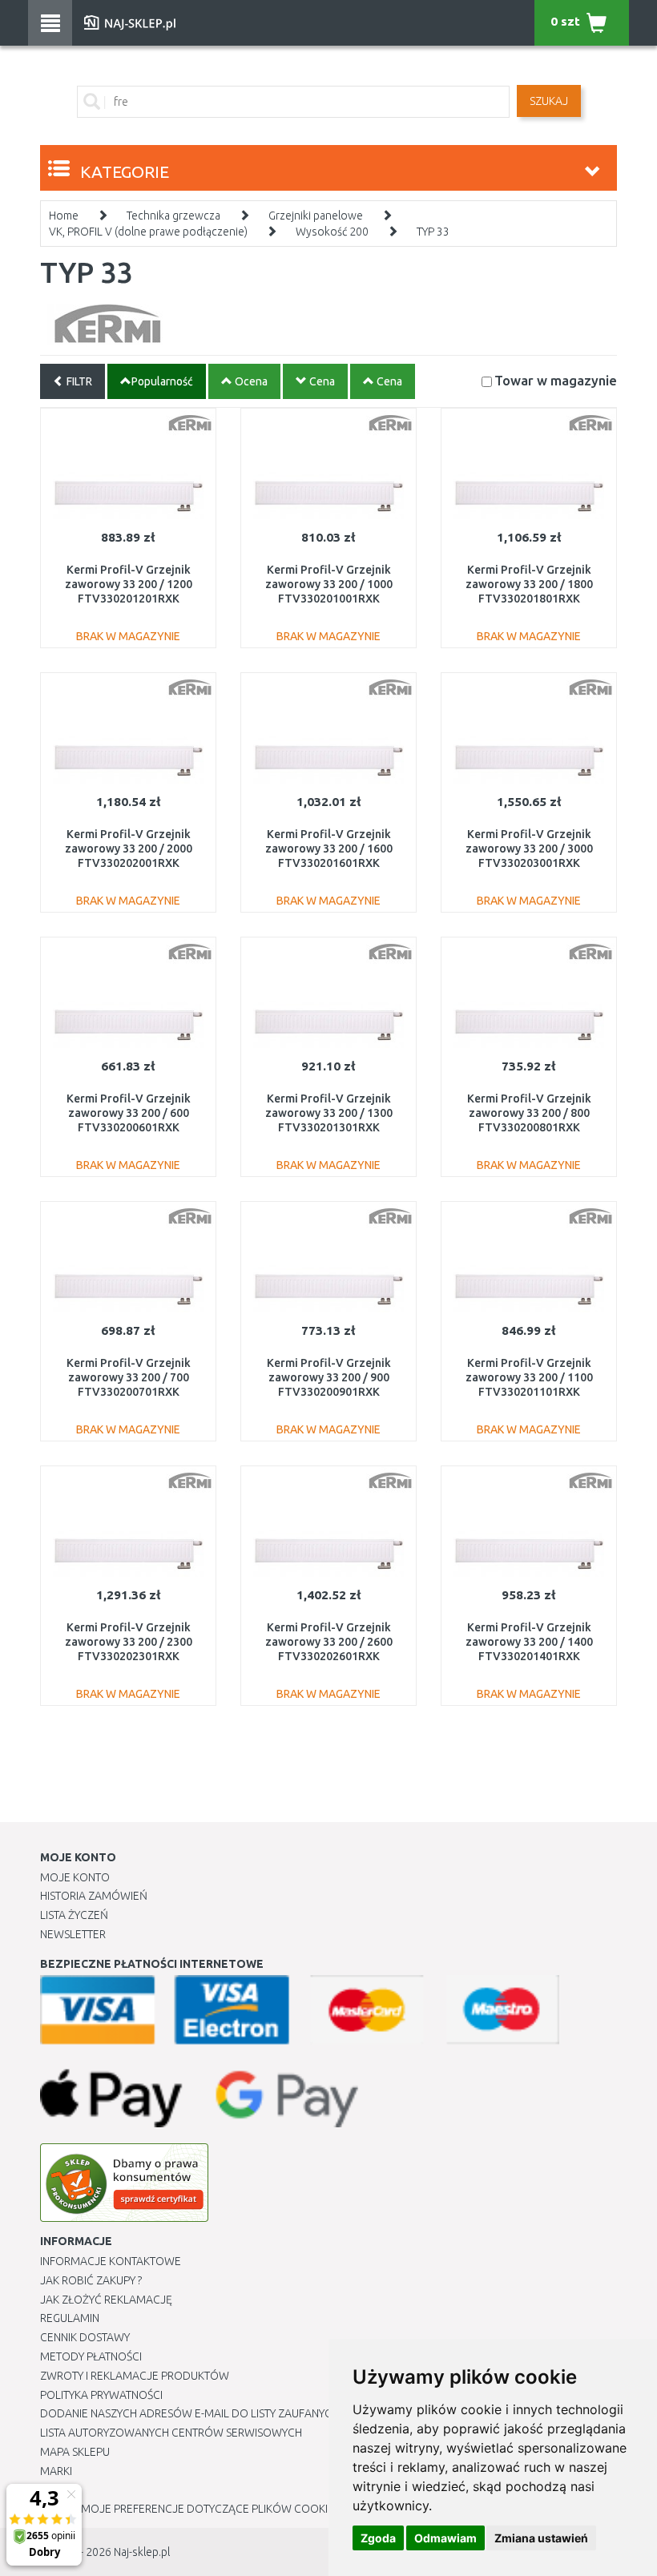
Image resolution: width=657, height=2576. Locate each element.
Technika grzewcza (173, 216)
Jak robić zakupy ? (91, 2280)
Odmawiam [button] (445, 2538)
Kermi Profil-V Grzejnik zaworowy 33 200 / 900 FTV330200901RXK (329, 1377)
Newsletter (73, 1934)
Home (64, 216)
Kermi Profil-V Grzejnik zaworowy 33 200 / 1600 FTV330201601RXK (329, 849)
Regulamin (70, 2318)
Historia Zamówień (94, 1896)
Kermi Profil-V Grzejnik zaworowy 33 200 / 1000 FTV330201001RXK (329, 584)
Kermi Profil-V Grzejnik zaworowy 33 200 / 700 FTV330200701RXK (129, 1377)
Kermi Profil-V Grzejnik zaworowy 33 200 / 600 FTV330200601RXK (129, 1113)
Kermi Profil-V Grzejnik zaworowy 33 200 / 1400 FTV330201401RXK (529, 1642)
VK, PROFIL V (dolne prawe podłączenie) (148, 232)
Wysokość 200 (332, 232)
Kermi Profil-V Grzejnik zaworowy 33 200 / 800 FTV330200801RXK (529, 1113)
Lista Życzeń (74, 1915)
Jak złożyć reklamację (106, 2300)
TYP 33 (433, 232)
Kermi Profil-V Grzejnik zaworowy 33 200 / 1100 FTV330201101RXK (529, 1377)
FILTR (78, 381)
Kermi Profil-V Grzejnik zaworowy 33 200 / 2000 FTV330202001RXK (129, 849)
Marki (56, 2471)
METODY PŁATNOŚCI (91, 2356)
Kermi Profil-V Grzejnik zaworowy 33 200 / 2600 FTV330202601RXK (329, 1642)
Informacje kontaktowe (111, 2261)
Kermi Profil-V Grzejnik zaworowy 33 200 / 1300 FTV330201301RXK (329, 1113)
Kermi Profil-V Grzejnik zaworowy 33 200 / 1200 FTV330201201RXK (129, 584)
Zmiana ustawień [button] (541, 2538)
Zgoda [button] (378, 2538)
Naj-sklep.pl (142, 2552)
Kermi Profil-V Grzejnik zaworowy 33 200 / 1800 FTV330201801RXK (529, 584)
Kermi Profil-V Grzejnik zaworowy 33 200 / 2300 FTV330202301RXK (129, 1642)
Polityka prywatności (101, 2395)
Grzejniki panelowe (316, 216)
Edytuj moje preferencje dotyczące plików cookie (187, 2509)
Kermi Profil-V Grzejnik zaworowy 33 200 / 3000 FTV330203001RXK (529, 849)
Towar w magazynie (556, 380)
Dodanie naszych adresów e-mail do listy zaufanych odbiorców (225, 2413)
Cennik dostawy (85, 2337)
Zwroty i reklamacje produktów (135, 2376)
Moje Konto (75, 1877)
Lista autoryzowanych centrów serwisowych (171, 2433)
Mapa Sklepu (75, 2452)
